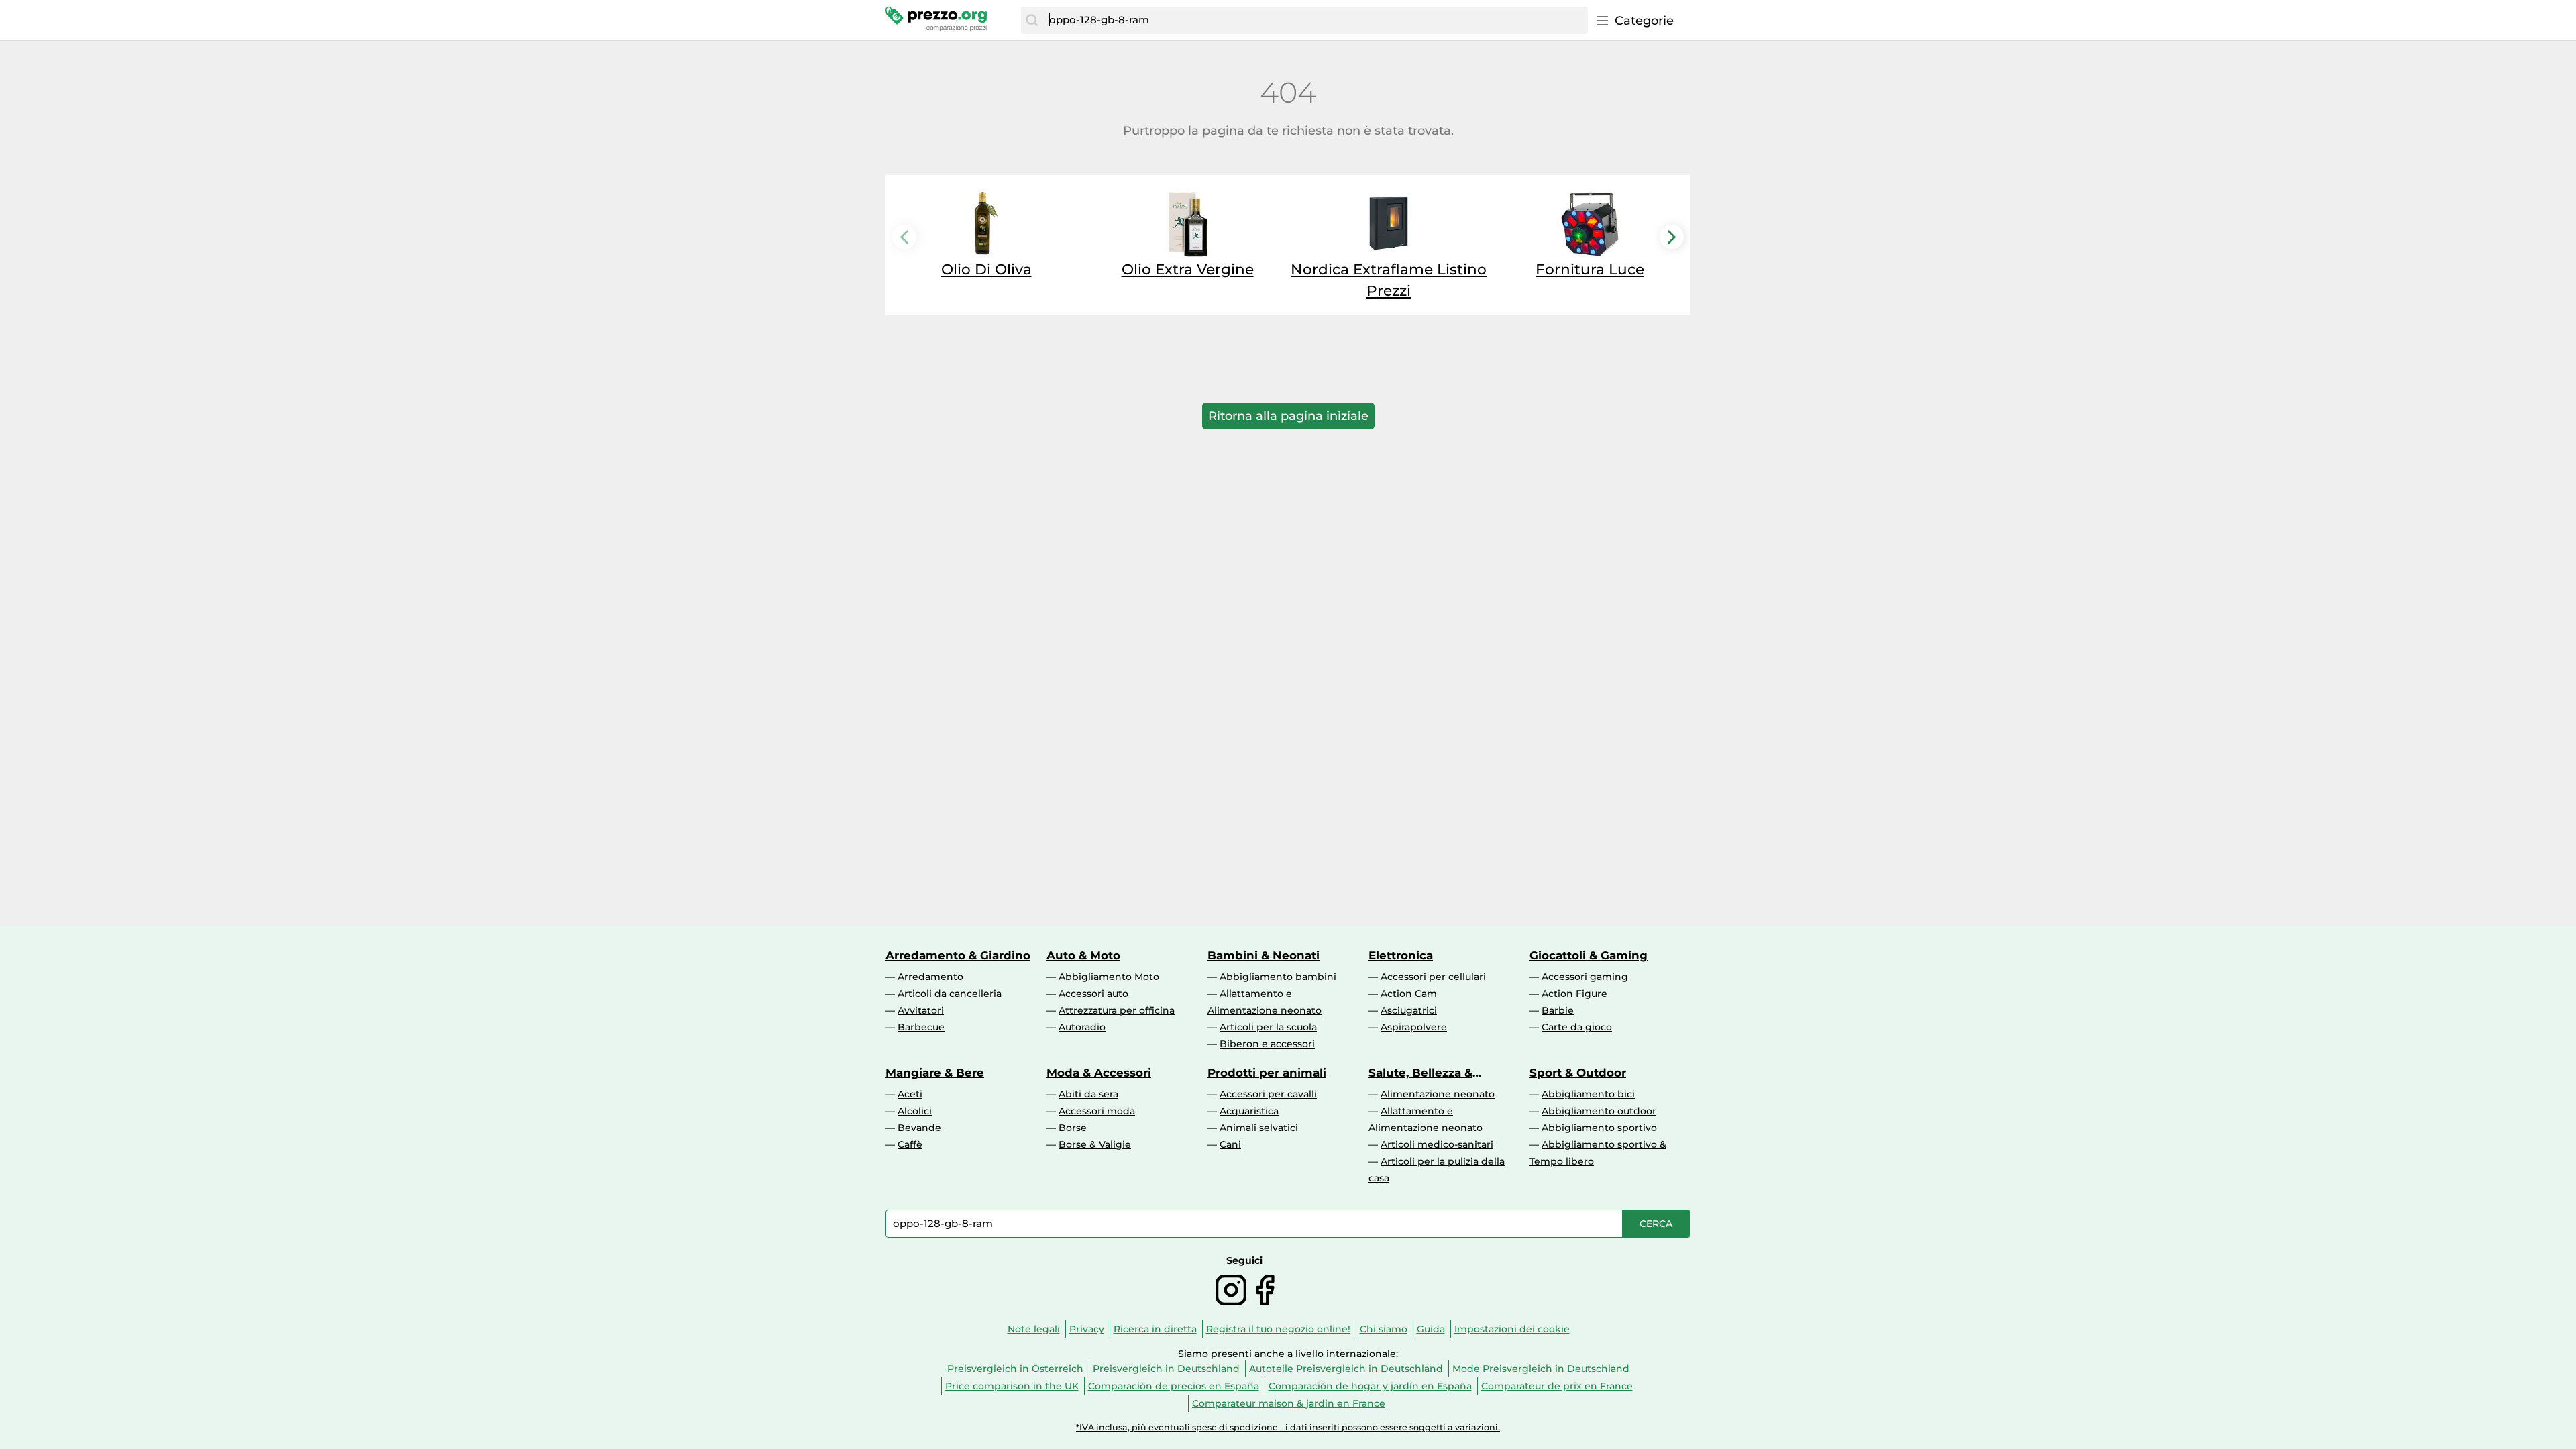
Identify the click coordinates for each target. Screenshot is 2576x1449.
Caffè (910, 1144)
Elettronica (1401, 955)
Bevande (919, 1128)
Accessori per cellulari (1433, 977)
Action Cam (1409, 994)
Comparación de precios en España (1174, 1386)
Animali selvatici (1259, 1128)
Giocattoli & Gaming (1589, 955)
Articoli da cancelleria (950, 994)
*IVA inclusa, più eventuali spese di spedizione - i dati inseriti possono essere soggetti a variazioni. (1288, 1427)
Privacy (1087, 1329)
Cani (1230, 1144)
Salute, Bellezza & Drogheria (1420, 1073)
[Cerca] (1032, 20)
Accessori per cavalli (1268, 1094)
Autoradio (1082, 1027)
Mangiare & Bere (935, 1073)
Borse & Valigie (1095, 1144)
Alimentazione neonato (1438, 1094)
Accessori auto (1093, 994)
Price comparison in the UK (1012, 1386)
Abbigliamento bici (1588, 1094)
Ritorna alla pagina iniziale (1288, 416)
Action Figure (1574, 994)
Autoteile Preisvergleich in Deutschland (1346, 1368)
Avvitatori (921, 1010)
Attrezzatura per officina (1117, 1010)
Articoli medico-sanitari (1437, 1144)
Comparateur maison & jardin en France (1289, 1403)
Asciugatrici (1409, 1010)
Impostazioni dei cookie (1512, 1329)
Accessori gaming (1585, 977)
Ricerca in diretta (1155, 1329)
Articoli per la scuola (1268, 1027)
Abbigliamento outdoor (1599, 1111)
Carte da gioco (1577, 1027)
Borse (1073, 1128)
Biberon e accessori (1267, 1044)
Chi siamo (1384, 1329)
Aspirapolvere (1414, 1027)
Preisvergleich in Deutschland (1166, 1368)
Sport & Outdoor (1578, 1073)
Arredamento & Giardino (958, 955)
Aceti (910, 1094)
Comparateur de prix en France (1557, 1386)
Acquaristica (1249, 1111)
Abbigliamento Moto (1109, 977)
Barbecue (921, 1027)
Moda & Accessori (1099, 1073)
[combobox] (1315, 20)
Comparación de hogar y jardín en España (1370, 1386)
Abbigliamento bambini (1278, 977)
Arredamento (930, 977)
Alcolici (915, 1111)
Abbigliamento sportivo (1599, 1128)
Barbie (1558, 1010)
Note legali (1034, 1329)
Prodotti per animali (1267, 1073)
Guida (1431, 1329)
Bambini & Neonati (1264, 955)
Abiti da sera (1088, 1094)
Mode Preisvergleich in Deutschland (1541, 1368)
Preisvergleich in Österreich (1015, 1368)
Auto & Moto (1083, 955)
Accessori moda (1097, 1111)
